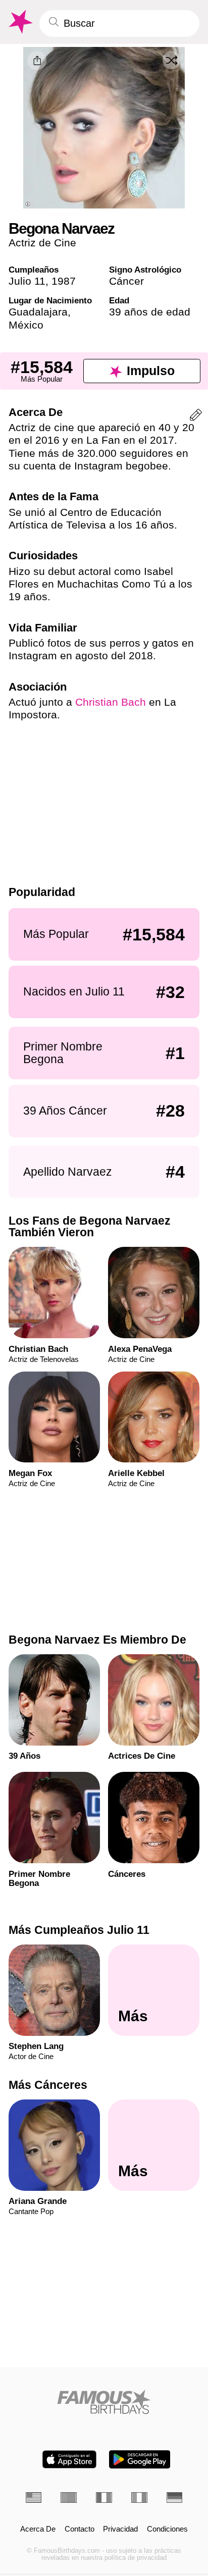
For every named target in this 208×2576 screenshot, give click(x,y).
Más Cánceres (48, 2085)
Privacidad (120, 2529)
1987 (64, 281)
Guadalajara (38, 312)
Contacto (80, 2529)
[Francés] (104, 2498)
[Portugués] (69, 2498)
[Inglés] (34, 2498)
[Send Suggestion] (196, 417)
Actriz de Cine (42, 243)
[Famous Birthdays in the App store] (69, 2459)
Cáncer (126, 281)
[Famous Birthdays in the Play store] (140, 2459)
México (26, 325)
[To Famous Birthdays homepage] (20, 22)
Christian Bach (111, 702)
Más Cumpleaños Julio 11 (79, 1930)
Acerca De (38, 2529)
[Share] (37, 61)
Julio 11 (27, 281)
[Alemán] (175, 2498)
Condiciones (167, 2529)
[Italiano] (139, 2498)
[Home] (104, 2402)
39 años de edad (150, 312)
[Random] (172, 60)
